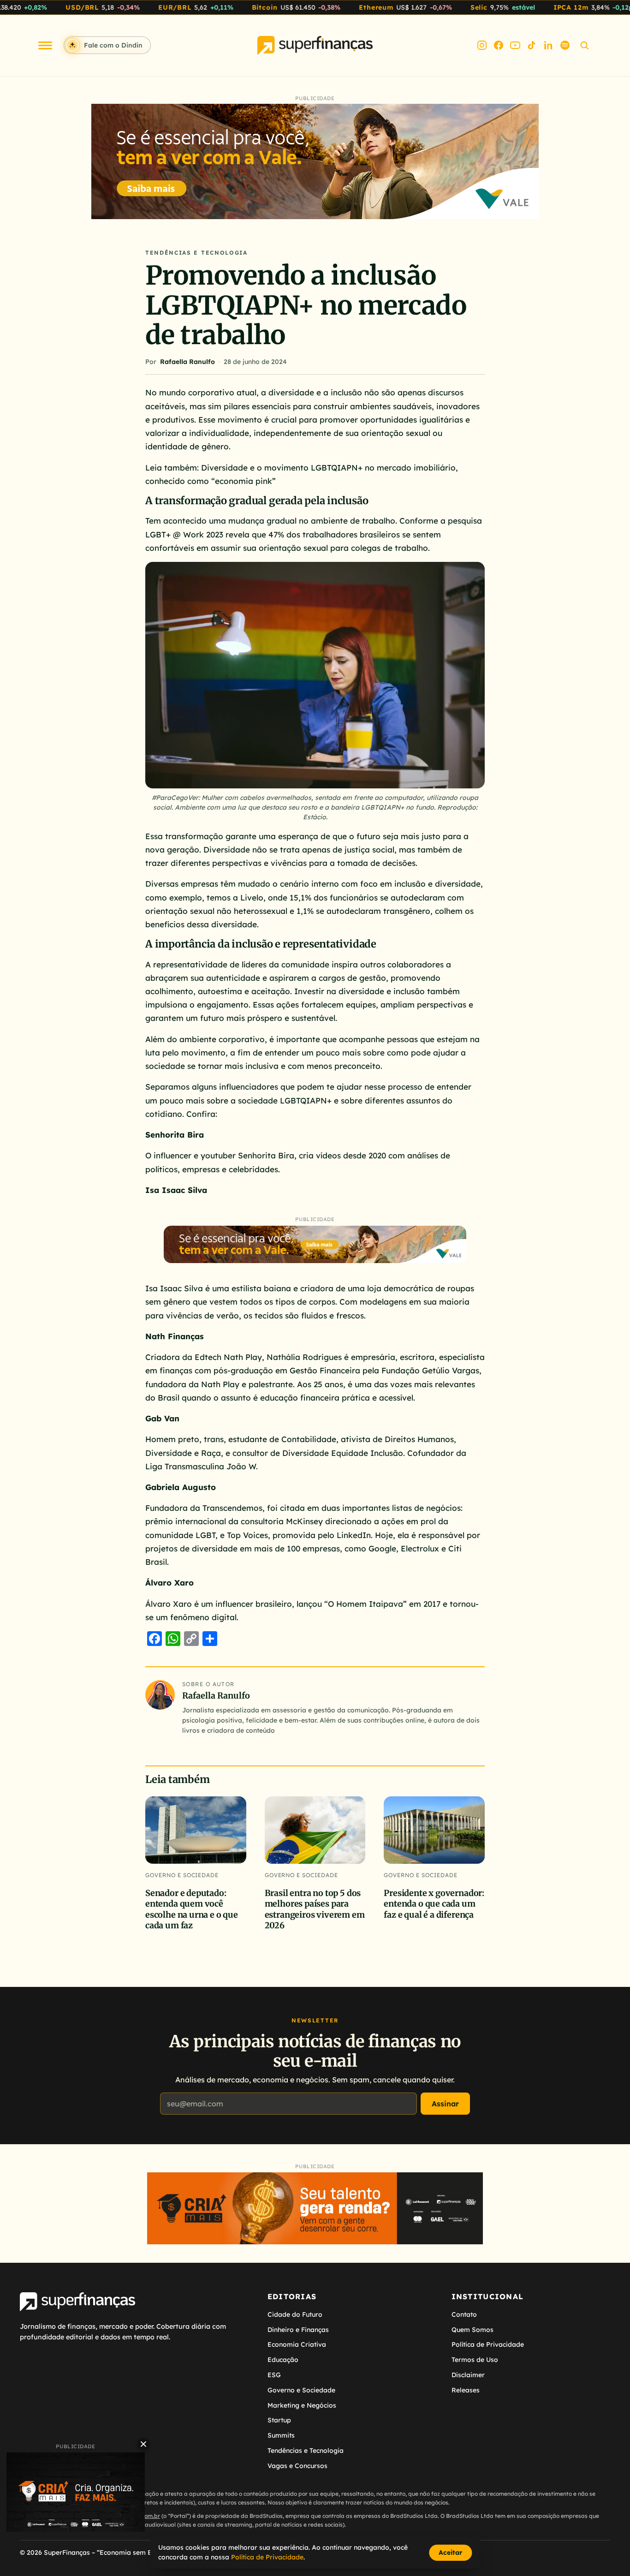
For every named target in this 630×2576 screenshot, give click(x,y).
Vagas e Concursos (297, 2466)
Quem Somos (472, 2330)
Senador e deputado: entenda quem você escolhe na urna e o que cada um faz (192, 1909)
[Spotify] (565, 45)
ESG (274, 2375)
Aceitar (450, 2552)
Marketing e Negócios (302, 2405)
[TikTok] (532, 45)
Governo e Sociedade (182, 1875)
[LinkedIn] (548, 45)
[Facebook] (499, 45)
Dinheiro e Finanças (298, 2330)
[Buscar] (584, 45)
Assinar (445, 2104)
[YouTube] (515, 45)
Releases (466, 2390)
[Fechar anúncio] (143, 2444)
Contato (464, 2314)
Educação (283, 2360)
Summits (281, 2435)
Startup (279, 2420)
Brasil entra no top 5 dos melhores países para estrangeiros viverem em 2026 (315, 1909)
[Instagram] (482, 45)
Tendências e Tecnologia (196, 253)
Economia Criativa (297, 2344)
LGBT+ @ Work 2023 (184, 534)
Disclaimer (468, 2375)
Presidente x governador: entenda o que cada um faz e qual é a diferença (434, 1904)
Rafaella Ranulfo (187, 362)
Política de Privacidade (488, 2344)
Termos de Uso (475, 2360)
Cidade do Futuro (295, 2314)
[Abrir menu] (45, 45)
